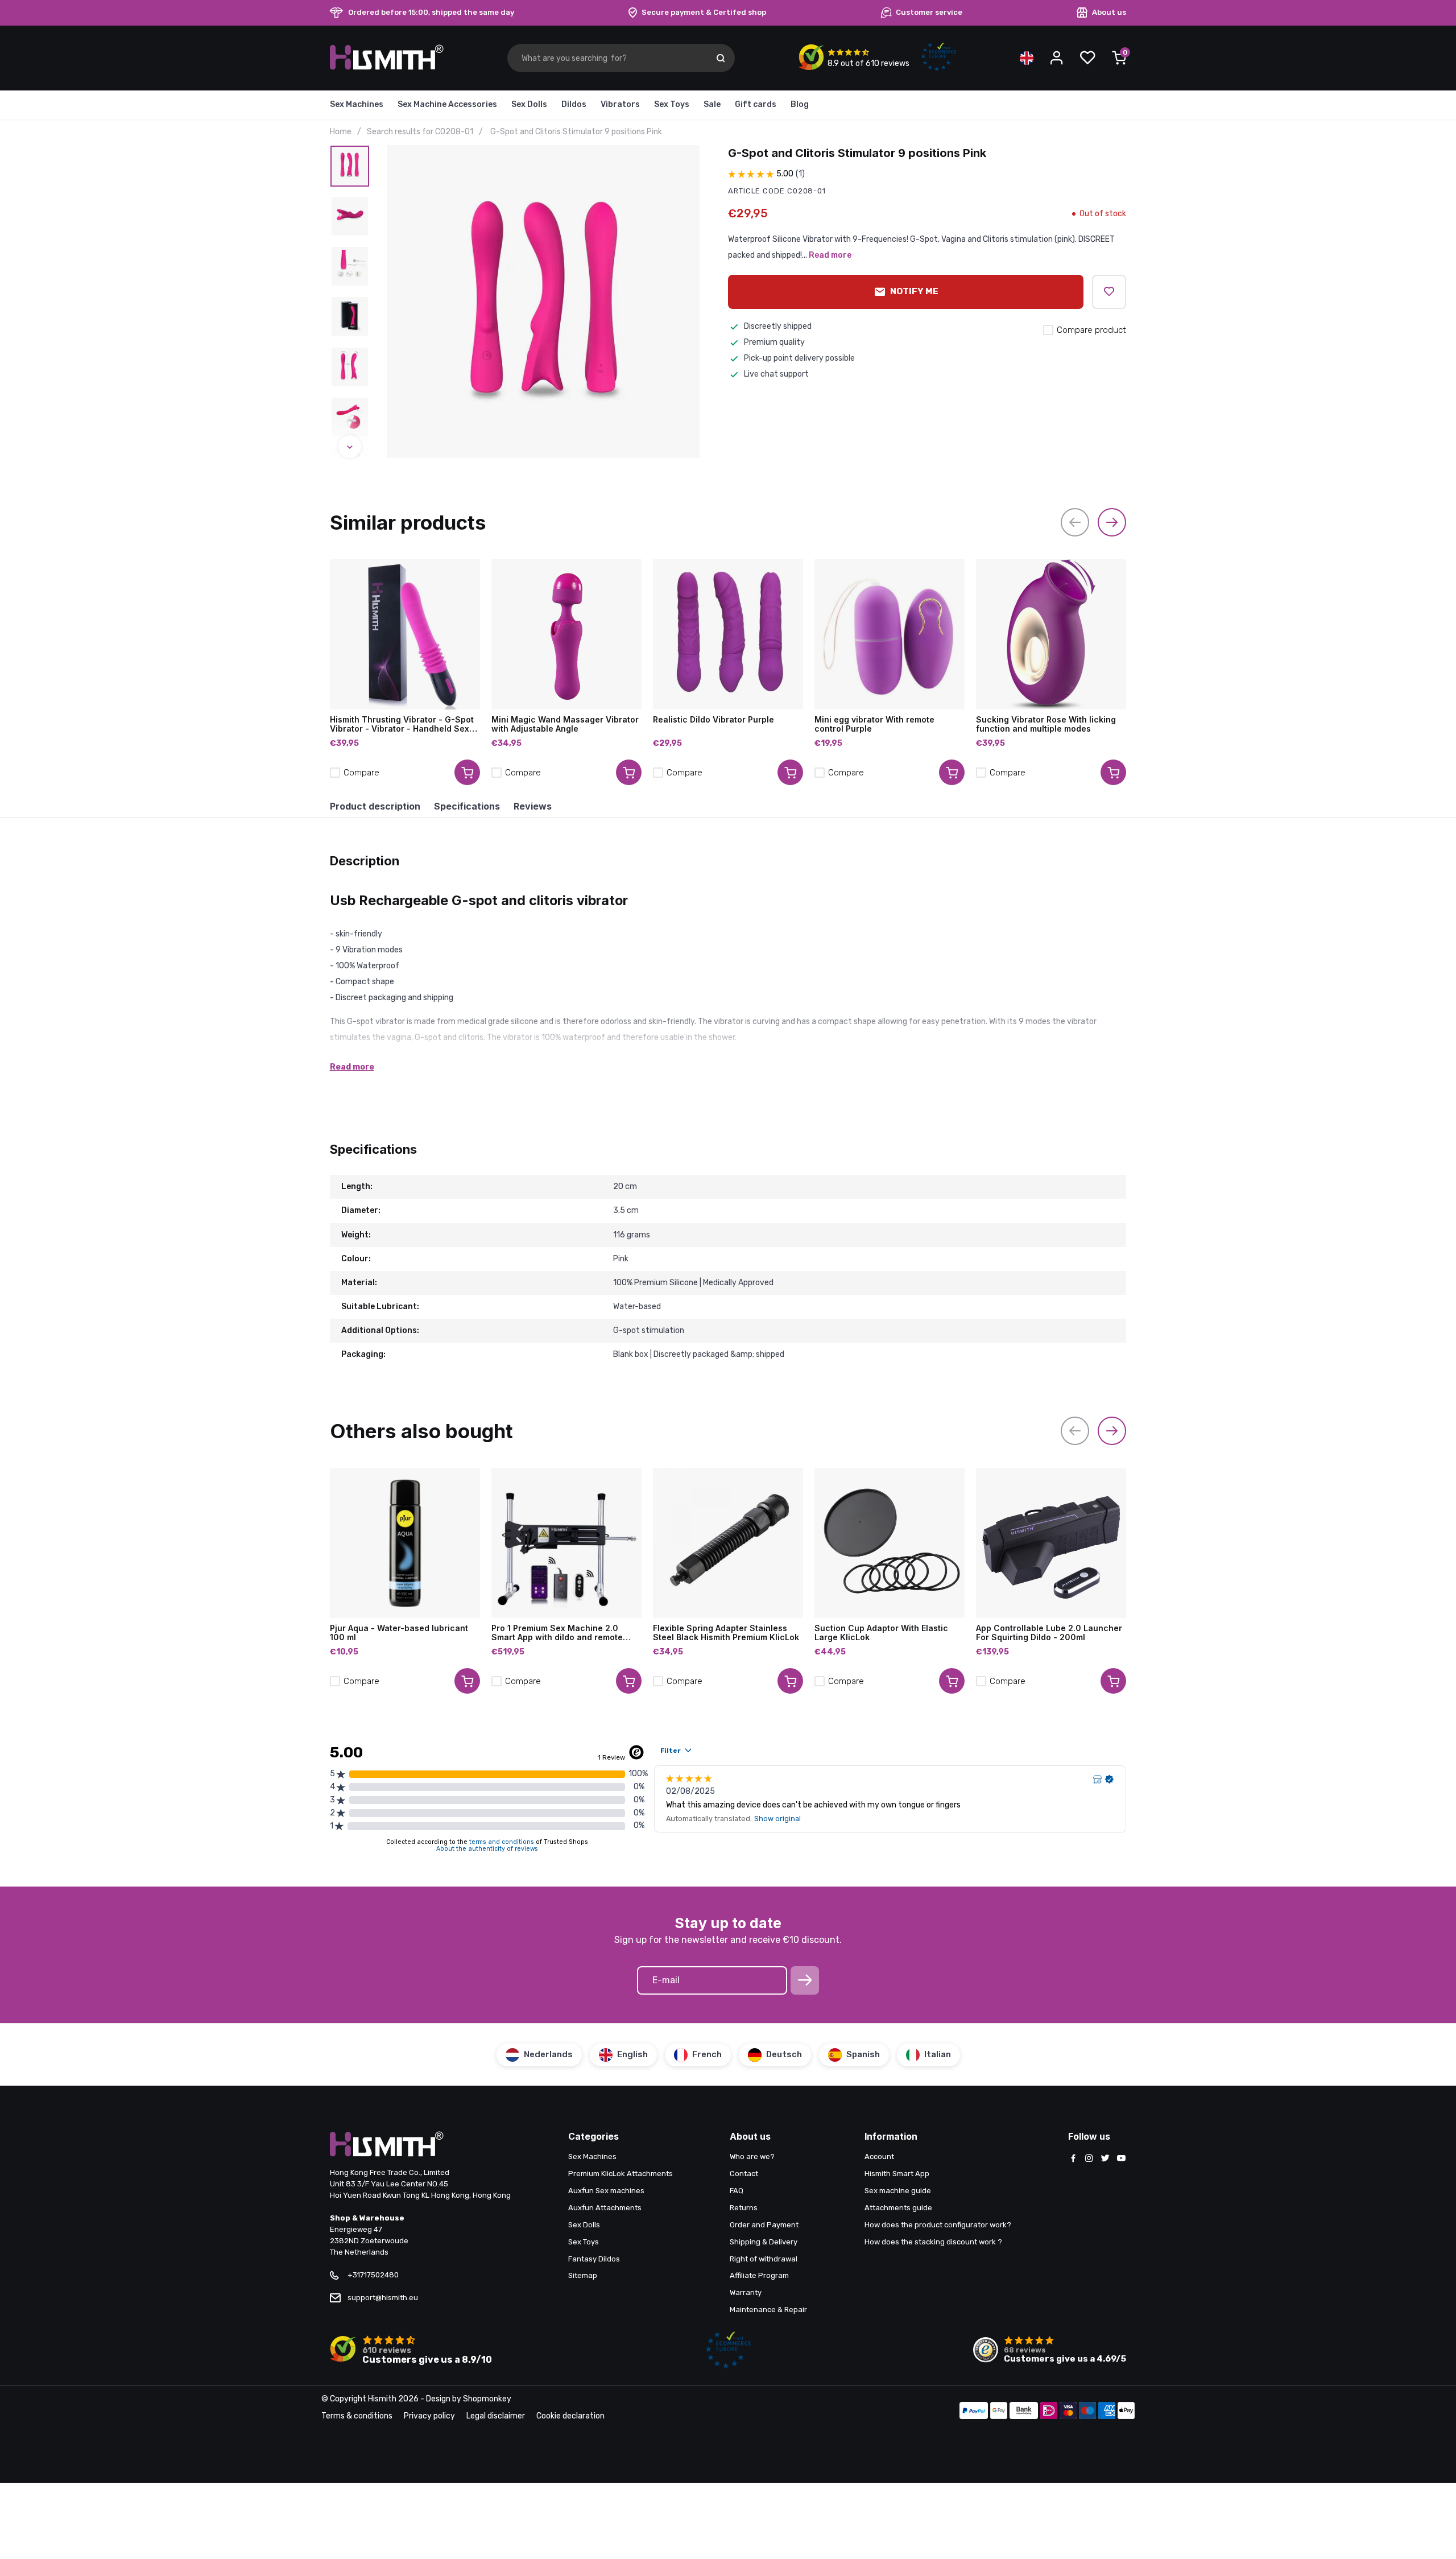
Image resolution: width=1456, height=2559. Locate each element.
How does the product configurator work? (938, 2225)
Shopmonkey (487, 2399)
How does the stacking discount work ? (933, 2242)
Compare (361, 773)
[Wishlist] (1087, 58)
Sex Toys (672, 104)
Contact (744, 2174)
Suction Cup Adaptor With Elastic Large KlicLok (881, 1633)
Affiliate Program (759, 2275)
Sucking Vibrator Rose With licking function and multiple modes (1046, 724)
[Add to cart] (467, 772)
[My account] (1057, 58)
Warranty (746, 2292)
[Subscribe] (805, 1980)
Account (879, 2156)
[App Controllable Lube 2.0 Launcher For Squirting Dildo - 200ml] (1051, 1543)
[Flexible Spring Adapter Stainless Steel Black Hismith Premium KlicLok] (728, 1543)
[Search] (721, 58)
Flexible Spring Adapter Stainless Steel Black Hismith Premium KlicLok (726, 1633)
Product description (375, 806)
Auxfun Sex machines (606, 2191)
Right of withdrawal (764, 2259)
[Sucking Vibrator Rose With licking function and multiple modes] (1051, 634)
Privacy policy (429, 2416)
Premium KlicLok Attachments (621, 2174)
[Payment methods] (974, 2412)
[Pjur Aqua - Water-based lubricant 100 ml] (405, 1543)
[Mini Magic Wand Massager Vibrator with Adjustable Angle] (566, 634)
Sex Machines (357, 104)
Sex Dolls (529, 104)
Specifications (467, 806)
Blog (800, 104)
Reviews (533, 806)
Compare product (1091, 330)
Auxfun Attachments (605, 2208)
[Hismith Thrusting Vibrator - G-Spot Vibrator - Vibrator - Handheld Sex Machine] (405, 634)
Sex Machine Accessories (447, 104)
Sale (712, 104)
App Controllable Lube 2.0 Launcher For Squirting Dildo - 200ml (1049, 1633)
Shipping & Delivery (764, 2242)
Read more (830, 255)
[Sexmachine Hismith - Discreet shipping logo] (387, 67)
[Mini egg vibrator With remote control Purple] (890, 634)
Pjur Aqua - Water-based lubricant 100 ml (399, 1633)
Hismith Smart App (897, 2174)
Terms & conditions (357, 2416)
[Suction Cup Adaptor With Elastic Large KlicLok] (890, 1543)
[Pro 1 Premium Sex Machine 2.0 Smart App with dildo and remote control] (566, 1543)
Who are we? (752, 2156)
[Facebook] (1073, 2159)
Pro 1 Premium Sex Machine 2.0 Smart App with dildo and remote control (557, 1633)
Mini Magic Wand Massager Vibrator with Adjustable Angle (565, 724)
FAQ (737, 2191)
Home (341, 132)
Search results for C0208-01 (420, 132)
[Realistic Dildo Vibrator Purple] (728, 634)
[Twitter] (1105, 2159)
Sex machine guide (898, 2191)
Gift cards (756, 104)
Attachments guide (898, 2208)
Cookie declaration (570, 2416)
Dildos (574, 104)
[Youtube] (1121, 2159)
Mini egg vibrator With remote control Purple (874, 724)
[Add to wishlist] (1109, 292)
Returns (744, 2208)
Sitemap (583, 2275)
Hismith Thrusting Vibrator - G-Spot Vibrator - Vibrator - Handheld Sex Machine (402, 724)
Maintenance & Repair (768, 2310)
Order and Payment (764, 2225)
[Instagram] (1089, 2159)
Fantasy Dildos (594, 2259)
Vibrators (620, 104)
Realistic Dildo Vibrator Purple (713, 720)
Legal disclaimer (496, 2416)
